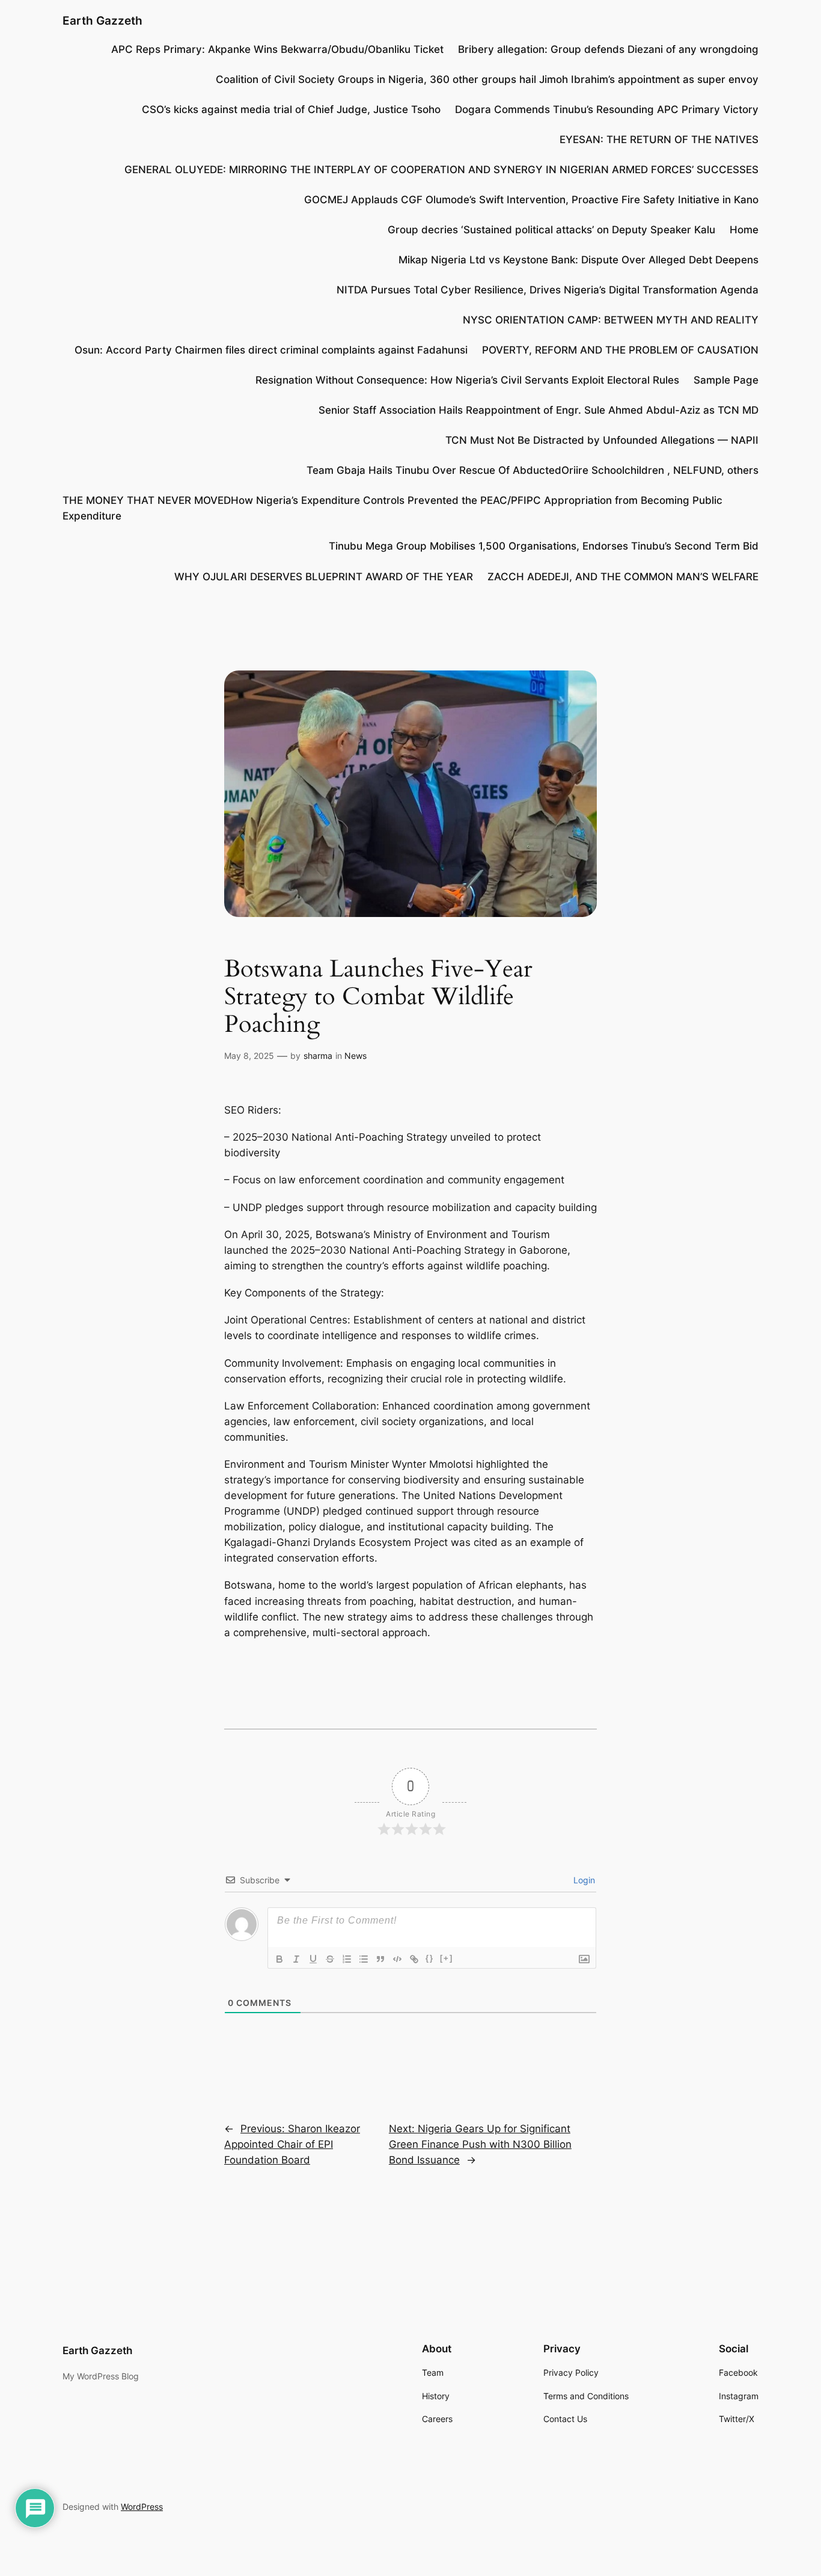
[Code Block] (397, 1959)
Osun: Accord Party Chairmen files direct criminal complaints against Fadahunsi (271, 350)
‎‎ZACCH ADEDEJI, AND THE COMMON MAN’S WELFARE (623, 577)
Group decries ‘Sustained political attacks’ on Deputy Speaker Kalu (551, 230)
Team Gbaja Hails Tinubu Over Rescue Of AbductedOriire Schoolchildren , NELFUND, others (533, 470)
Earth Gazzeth (102, 20)
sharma (318, 1056)
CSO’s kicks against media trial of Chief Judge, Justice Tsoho (291, 109)
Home (744, 230)
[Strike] (330, 1959)
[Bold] (279, 1959)
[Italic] (296, 1959)
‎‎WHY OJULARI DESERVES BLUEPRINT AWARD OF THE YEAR (324, 577)
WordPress (142, 2507)
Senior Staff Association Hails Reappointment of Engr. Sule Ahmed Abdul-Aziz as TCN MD (539, 410)
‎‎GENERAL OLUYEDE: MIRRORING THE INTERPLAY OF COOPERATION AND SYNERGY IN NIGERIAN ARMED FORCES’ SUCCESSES (441, 170)
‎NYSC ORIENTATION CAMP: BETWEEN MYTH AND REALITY (611, 320)
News (356, 1056)
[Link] (414, 1959)
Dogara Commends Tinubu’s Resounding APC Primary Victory (607, 109)
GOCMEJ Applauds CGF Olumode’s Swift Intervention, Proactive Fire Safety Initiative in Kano (531, 200)
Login (583, 1880)
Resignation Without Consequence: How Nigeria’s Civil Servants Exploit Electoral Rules (467, 380)
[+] (447, 1958)
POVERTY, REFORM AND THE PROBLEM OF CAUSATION (620, 350)
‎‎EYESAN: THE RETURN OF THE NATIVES (659, 140)
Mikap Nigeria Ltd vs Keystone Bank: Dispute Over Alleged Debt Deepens (578, 260)
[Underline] (313, 1959)
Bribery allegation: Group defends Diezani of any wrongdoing (608, 49)
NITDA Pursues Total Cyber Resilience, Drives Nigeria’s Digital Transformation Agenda (548, 290)
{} (430, 1958)
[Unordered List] (364, 1959)
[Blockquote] (380, 1959)
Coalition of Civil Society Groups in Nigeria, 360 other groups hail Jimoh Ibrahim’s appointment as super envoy (487, 79)
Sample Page (726, 380)
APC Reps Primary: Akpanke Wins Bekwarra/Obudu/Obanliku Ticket (277, 49)
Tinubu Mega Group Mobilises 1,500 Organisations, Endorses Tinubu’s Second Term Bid (544, 546)
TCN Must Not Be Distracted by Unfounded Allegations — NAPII (602, 440)
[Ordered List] (347, 1959)
